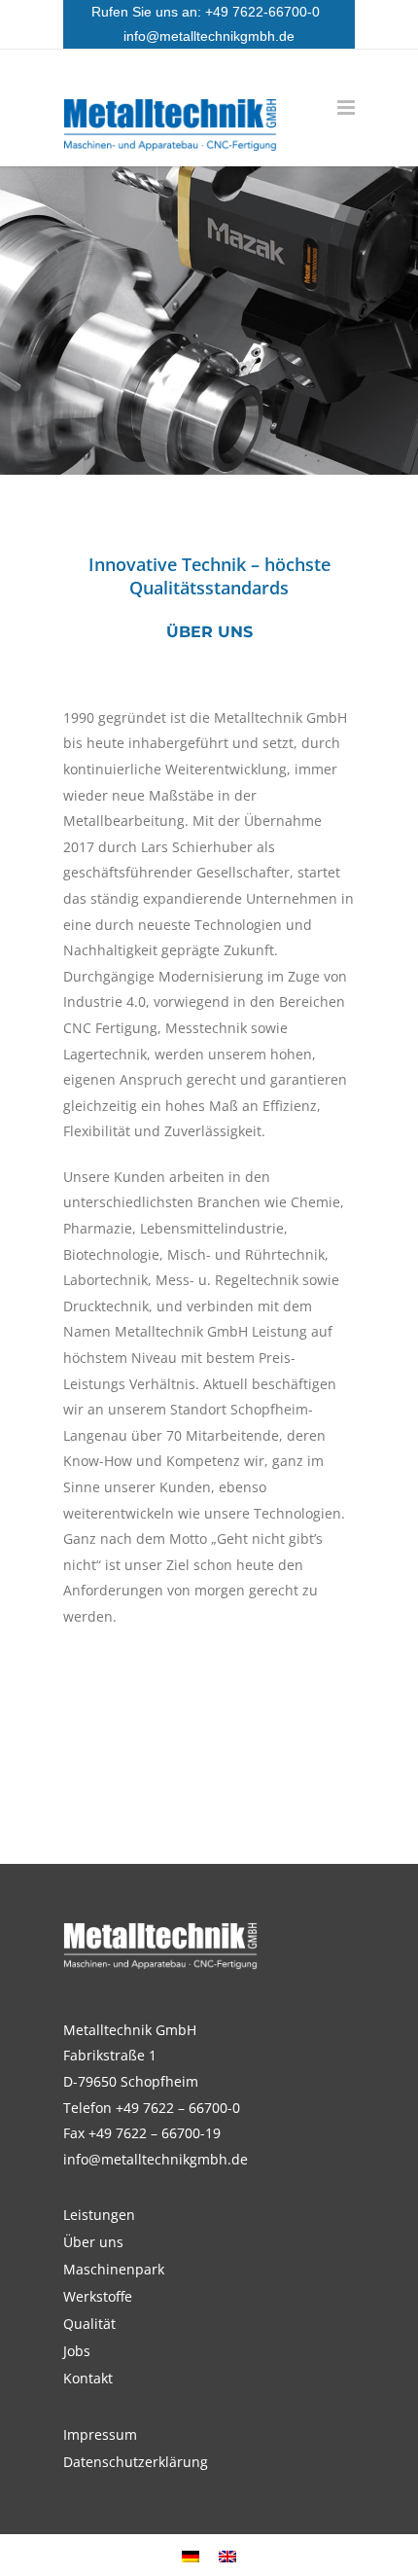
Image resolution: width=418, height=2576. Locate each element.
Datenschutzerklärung (136, 2462)
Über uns (93, 2242)
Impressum (100, 2435)
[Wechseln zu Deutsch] (191, 2555)
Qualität (89, 2324)
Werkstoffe (98, 2297)
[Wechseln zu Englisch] (227, 2555)
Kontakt (88, 2379)
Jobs (77, 2351)
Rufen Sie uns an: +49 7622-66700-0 (209, 12)
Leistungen (99, 2215)
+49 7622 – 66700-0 (178, 2108)
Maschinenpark (114, 2270)
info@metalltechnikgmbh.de (209, 36)
